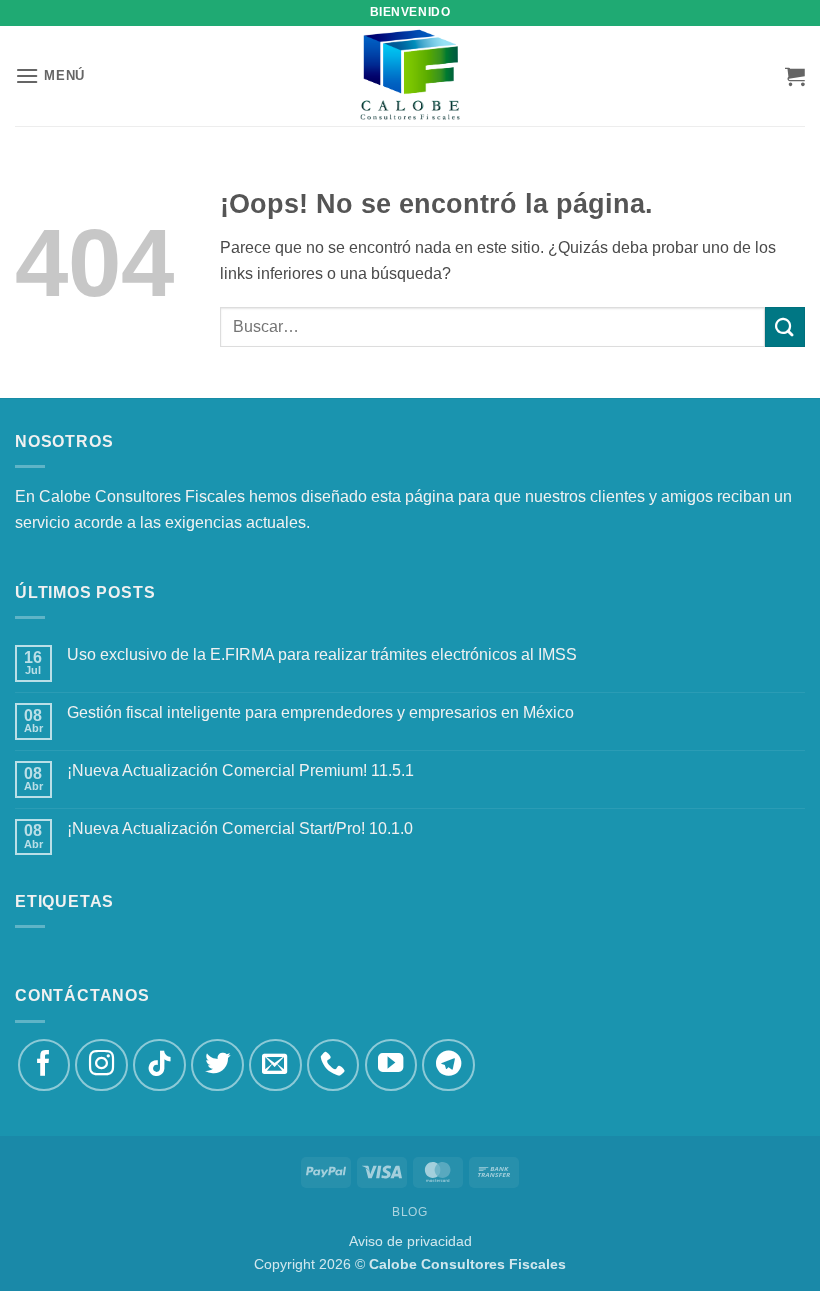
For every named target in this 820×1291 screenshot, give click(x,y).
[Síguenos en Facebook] (44, 1065)
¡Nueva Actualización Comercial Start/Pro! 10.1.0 (240, 828)
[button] (50, 75)
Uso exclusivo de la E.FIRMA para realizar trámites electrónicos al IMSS (322, 654)
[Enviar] (785, 326)
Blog (409, 1212)
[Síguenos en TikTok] (159, 1065)
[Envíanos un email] (275, 1065)
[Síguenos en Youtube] (391, 1065)
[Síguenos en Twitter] (217, 1065)
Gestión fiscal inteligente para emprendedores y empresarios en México (320, 712)
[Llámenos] (333, 1065)
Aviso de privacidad (410, 1241)
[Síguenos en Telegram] (448, 1065)
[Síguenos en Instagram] (101, 1065)
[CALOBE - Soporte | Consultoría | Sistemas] (410, 76)
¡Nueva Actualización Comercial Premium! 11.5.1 (240, 770)
